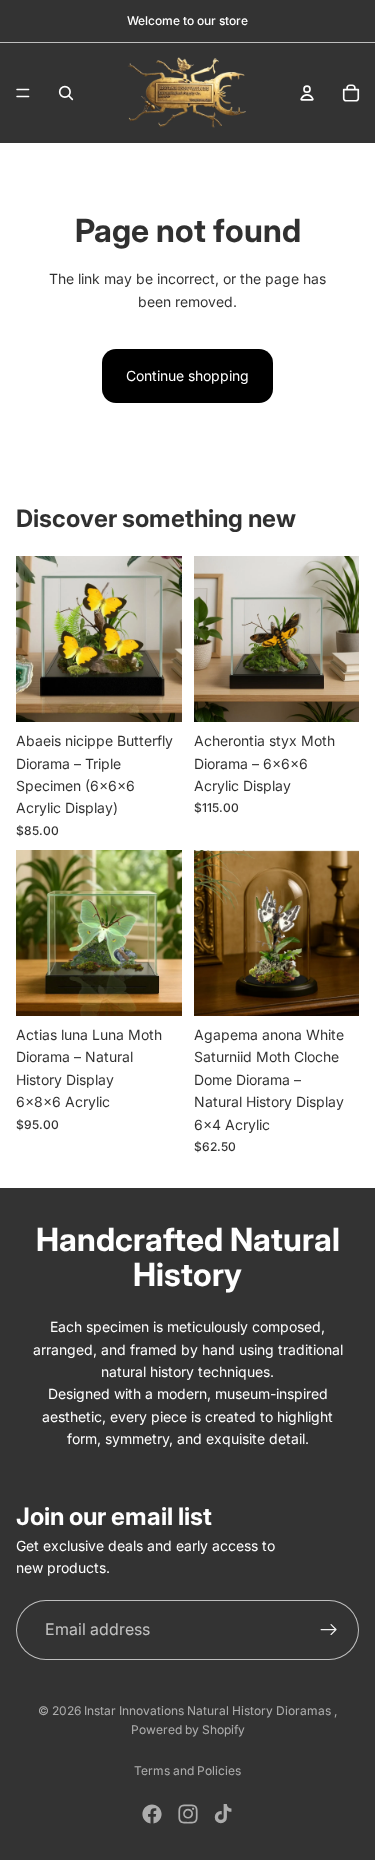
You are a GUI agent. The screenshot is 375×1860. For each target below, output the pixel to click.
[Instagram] (188, 1814)
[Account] (307, 93)
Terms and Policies (187, 1770)
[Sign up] (329, 1630)
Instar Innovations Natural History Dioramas (209, 1710)
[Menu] (23, 93)
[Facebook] (152, 1814)
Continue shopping (187, 375)
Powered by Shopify (188, 1729)
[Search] (66, 93)
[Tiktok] (223, 1814)
